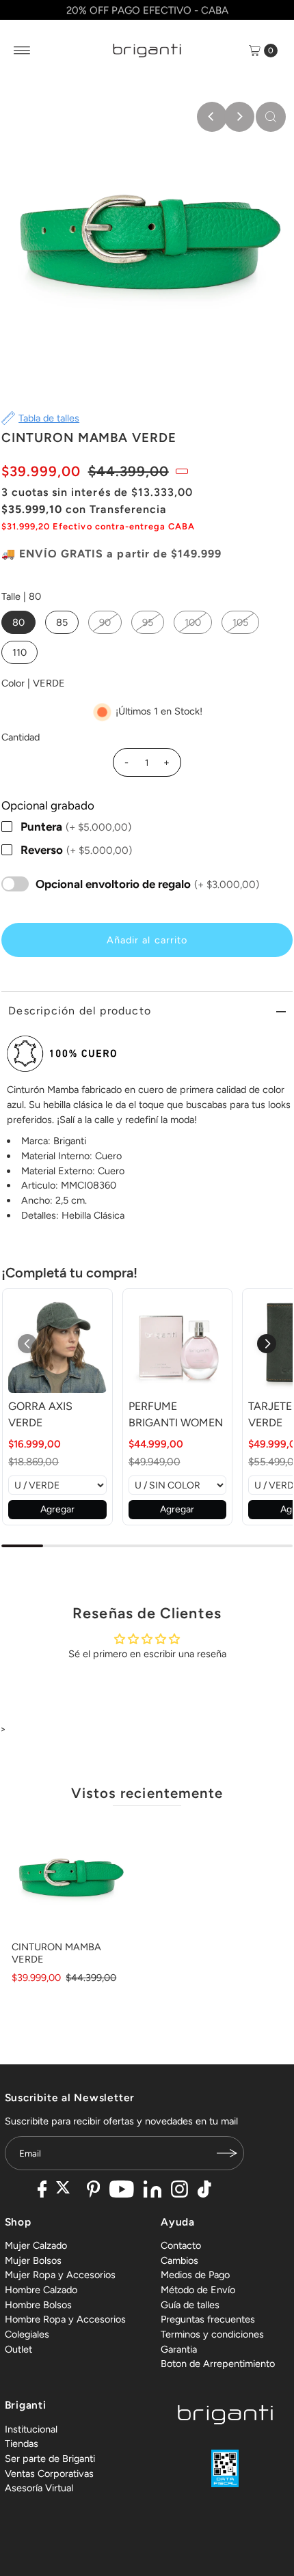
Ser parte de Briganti (50, 2459)
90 (105, 622)
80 (18, 622)
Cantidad (21, 737)
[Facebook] (42, 2191)
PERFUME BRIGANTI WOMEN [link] (176, 1414)
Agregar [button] (57, 1509)
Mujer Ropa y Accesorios (60, 2275)
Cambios (179, 2260)
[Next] (239, 117)
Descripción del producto (80, 1011)
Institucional (31, 2429)
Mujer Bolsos (33, 2260)
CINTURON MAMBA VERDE (56, 1953)
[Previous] (212, 117)
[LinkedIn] (152, 2191)
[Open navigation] (22, 51)
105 (240, 622)
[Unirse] (227, 2153)
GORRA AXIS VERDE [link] (40, 1414)
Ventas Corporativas (49, 2474)
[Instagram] (179, 2191)
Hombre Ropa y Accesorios (65, 2319)
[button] (267, 1344)
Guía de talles (190, 2305)
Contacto (181, 2245)
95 (148, 622)
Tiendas (22, 2443)
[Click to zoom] (271, 117)
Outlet (18, 2349)
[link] (57, 1343)
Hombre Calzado (41, 2290)
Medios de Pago (195, 2275)
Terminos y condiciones (212, 2334)
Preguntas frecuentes (208, 2319)
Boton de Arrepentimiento (218, 2364)
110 (19, 652)
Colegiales (27, 2334)
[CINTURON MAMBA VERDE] (70, 1876)
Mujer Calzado (36, 2245)
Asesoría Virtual (39, 2488)
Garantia (179, 2349)
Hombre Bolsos (38, 2305)
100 (193, 622)
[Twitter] (67, 2191)
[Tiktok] (204, 2191)
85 (62, 622)
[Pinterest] (93, 2191)
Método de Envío (198, 2290)
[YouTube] (122, 2191)
